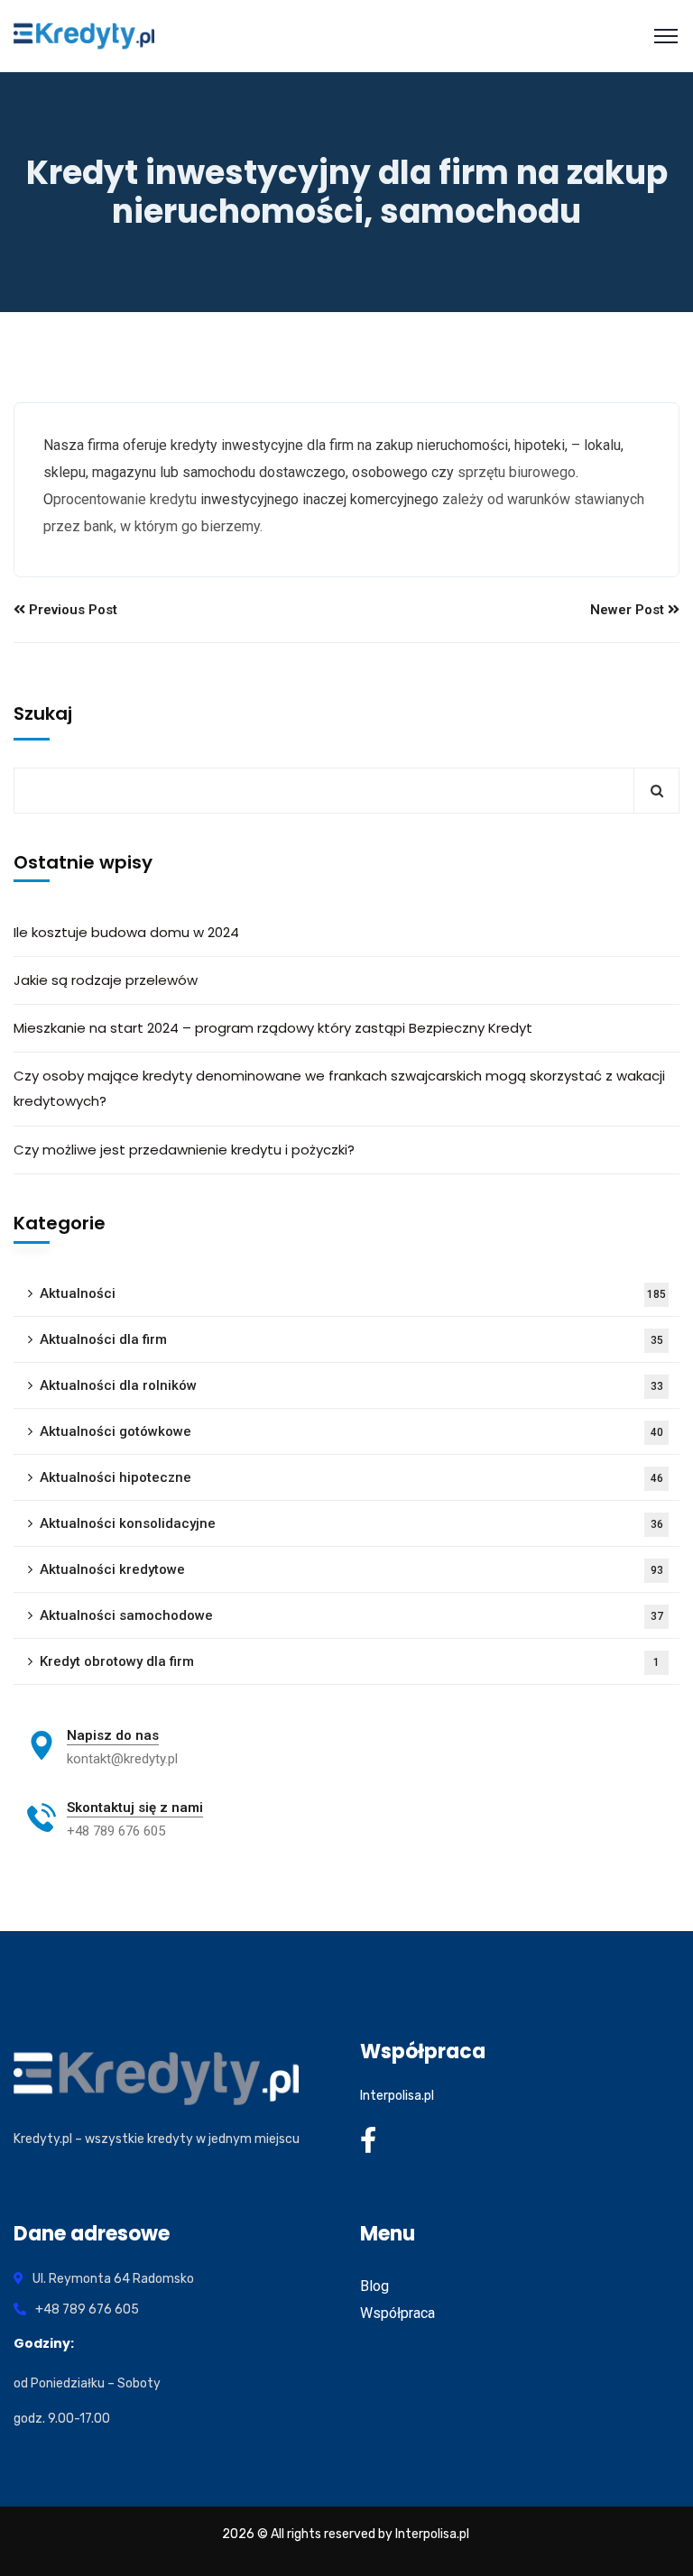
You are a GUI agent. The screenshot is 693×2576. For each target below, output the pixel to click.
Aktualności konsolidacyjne (351, 1523)
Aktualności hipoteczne (351, 1477)
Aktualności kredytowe (351, 1569)
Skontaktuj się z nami (135, 1808)
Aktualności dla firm (351, 1339)
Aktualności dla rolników (351, 1385)
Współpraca (397, 2313)
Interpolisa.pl (397, 2096)
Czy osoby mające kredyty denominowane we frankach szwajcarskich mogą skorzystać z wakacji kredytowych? (339, 1088)
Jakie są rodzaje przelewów (106, 980)
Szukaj (43, 713)
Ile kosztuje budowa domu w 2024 (126, 932)
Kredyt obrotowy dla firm (350, 1661)
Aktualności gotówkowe (351, 1431)
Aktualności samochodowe (351, 1615)
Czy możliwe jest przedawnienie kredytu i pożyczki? (184, 1150)
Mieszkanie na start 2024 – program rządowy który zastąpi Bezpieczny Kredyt (273, 1028)
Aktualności (353, 1293)
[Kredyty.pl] (84, 36)
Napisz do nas (113, 1735)
